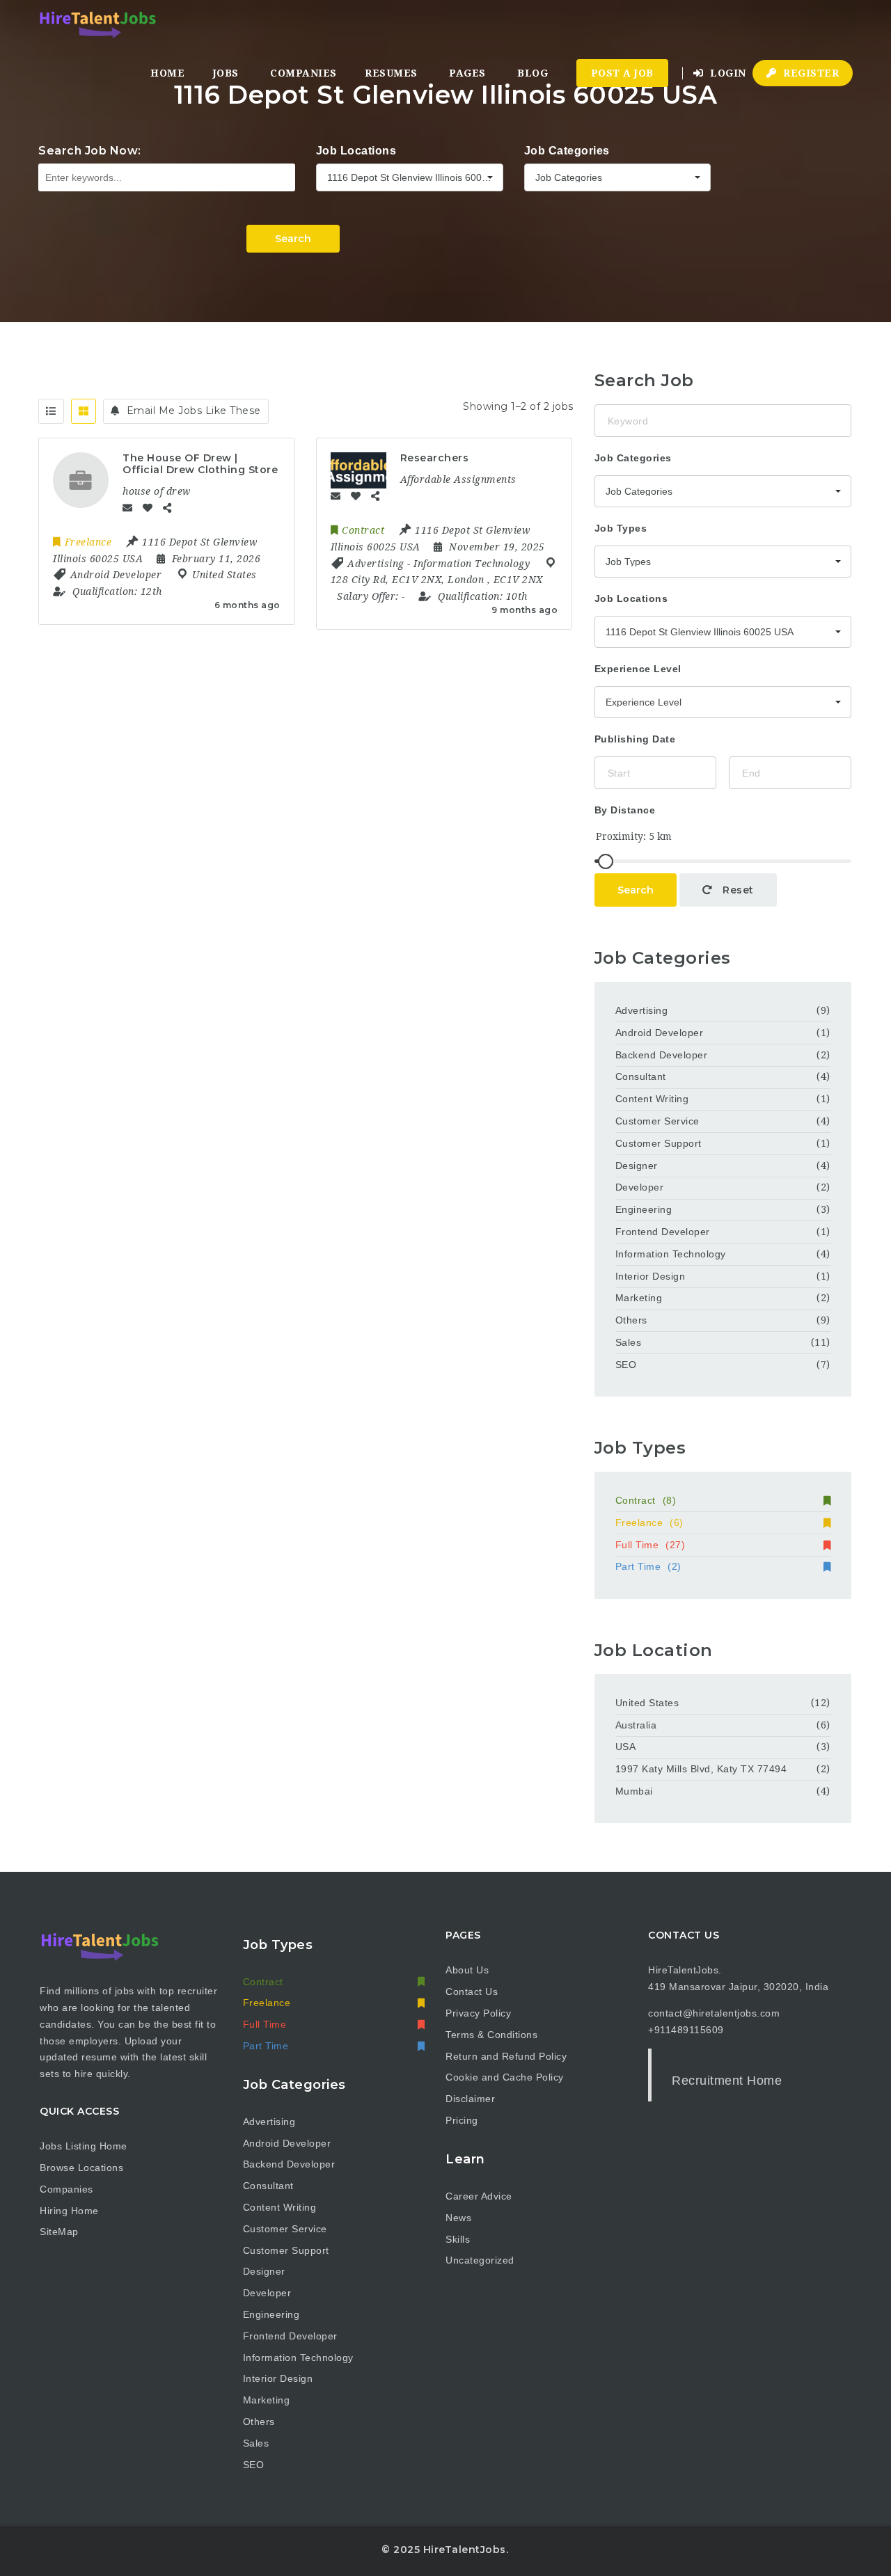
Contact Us (472, 1991)
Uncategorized (480, 2260)
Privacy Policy (478, 2013)
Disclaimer (470, 2099)
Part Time (648, 1566)
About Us (467, 1970)
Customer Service (657, 1121)
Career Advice (479, 2196)
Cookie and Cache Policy (505, 2077)
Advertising (642, 1010)
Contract (646, 1500)
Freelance (649, 1522)
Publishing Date (635, 739)
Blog (533, 73)
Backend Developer (662, 1055)
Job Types (621, 528)
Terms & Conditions (491, 2035)
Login (727, 73)
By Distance (625, 810)
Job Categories (567, 151)
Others (631, 1320)
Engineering (644, 1209)
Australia (636, 1725)
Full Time (650, 1545)
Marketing (639, 1298)
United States (647, 1703)
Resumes (391, 73)
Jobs (226, 73)
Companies (303, 73)
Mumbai (634, 1791)
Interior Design (650, 1276)
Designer (637, 1166)
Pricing (462, 2120)
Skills (458, 2239)
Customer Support (659, 1143)
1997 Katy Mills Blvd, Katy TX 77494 (701, 1769)
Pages (467, 73)
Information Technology (671, 1254)
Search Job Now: (90, 151)
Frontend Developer (663, 1232)
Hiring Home (69, 2211)
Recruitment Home (727, 2081)
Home (167, 73)
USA (626, 1747)
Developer (640, 1187)
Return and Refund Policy (506, 2056)
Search (293, 239)
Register (810, 73)
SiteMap (59, 2232)
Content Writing (652, 1099)
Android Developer (660, 1033)
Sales (629, 1342)
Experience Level (638, 669)
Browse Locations (81, 2168)
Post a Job (622, 73)
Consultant (641, 1076)
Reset (737, 890)
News (458, 2218)
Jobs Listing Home (84, 2146)
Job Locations (356, 151)
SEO (626, 1365)
